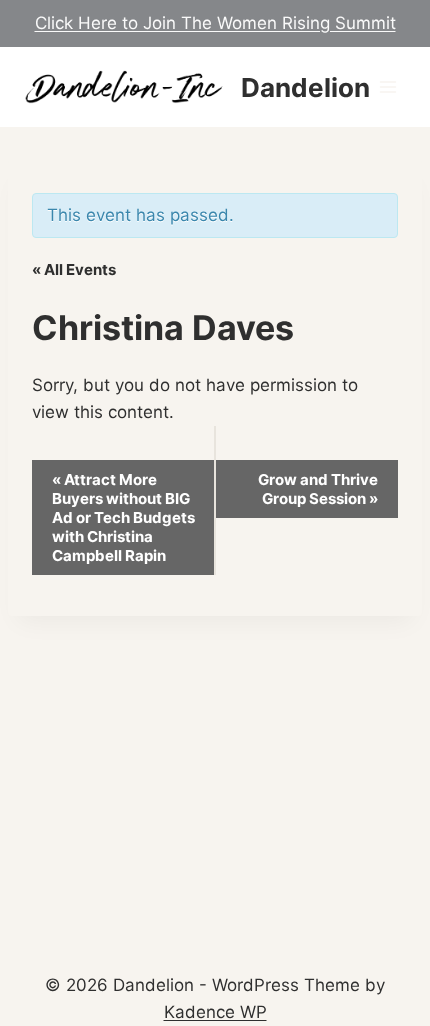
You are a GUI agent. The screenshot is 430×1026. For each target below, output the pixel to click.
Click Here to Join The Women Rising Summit (215, 23)
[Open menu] (388, 87)
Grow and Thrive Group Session (318, 489)
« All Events (74, 269)
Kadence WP (215, 1012)
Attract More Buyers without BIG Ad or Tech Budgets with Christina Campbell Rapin (123, 517)
